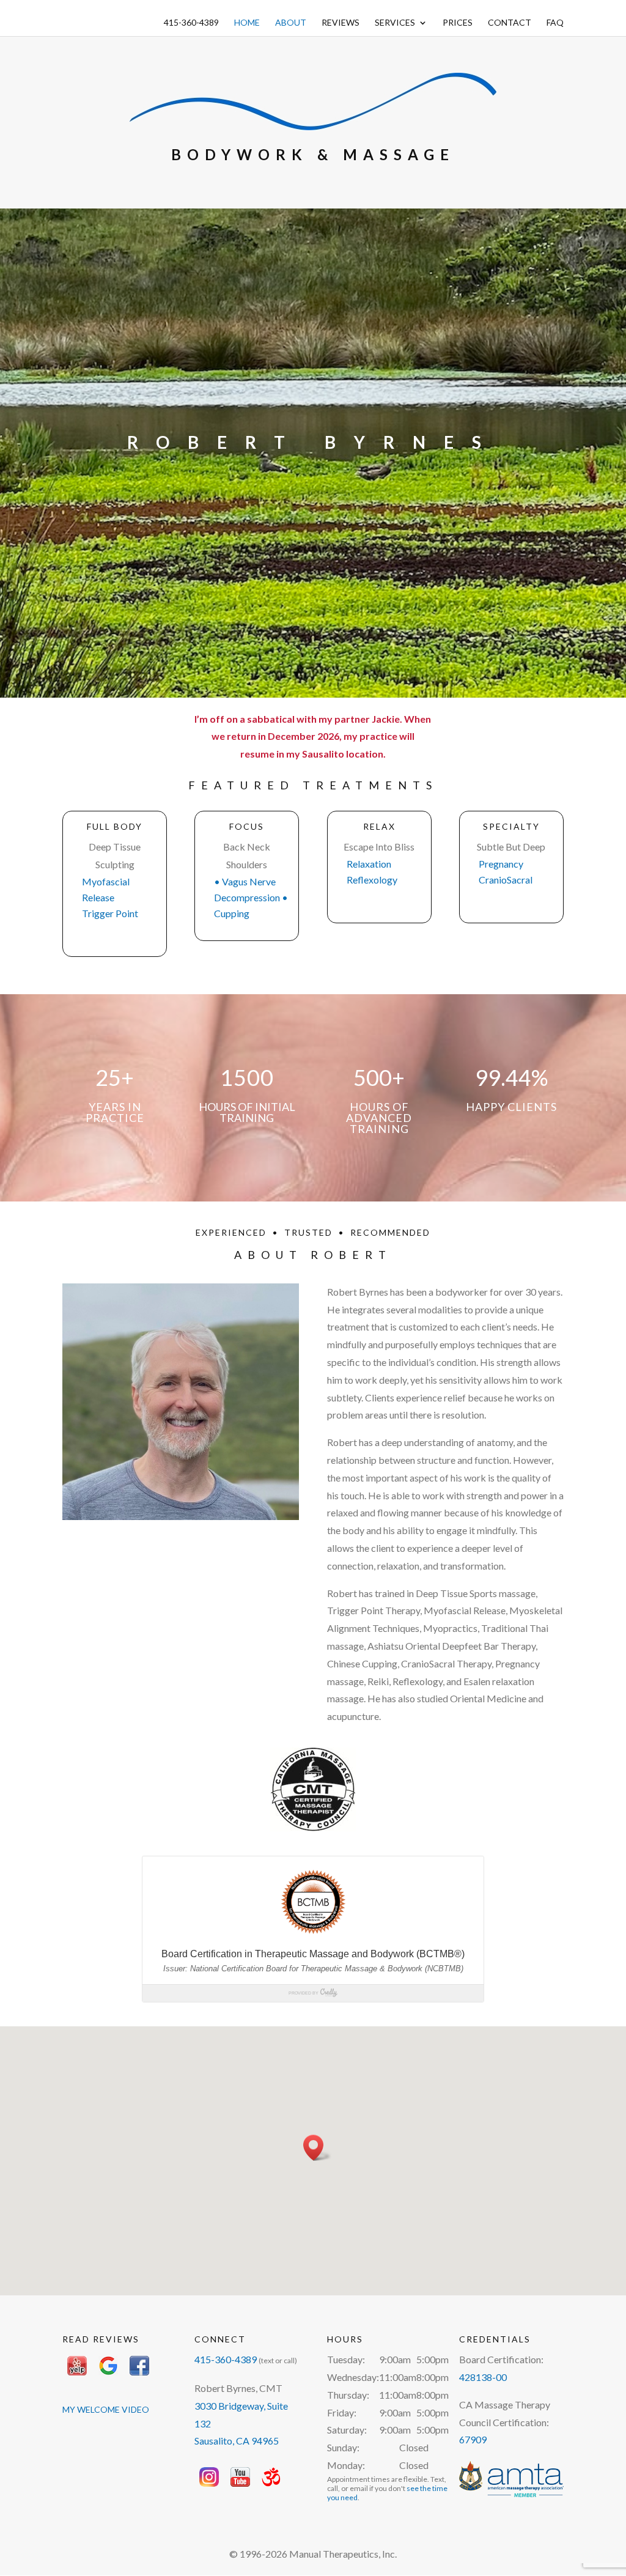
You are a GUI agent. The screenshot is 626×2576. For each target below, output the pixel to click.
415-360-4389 (191, 23)
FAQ (555, 23)
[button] (317, 2148)
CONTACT (510, 23)
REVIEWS (341, 23)
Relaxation (369, 864)
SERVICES (395, 23)
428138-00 (483, 2377)
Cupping (232, 913)
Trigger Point (110, 913)
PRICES (458, 23)
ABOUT (291, 23)
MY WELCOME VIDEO (106, 2409)
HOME (247, 23)
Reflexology (372, 880)
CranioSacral (506, 880)
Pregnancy (501, 864)
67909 (473, 2439)
